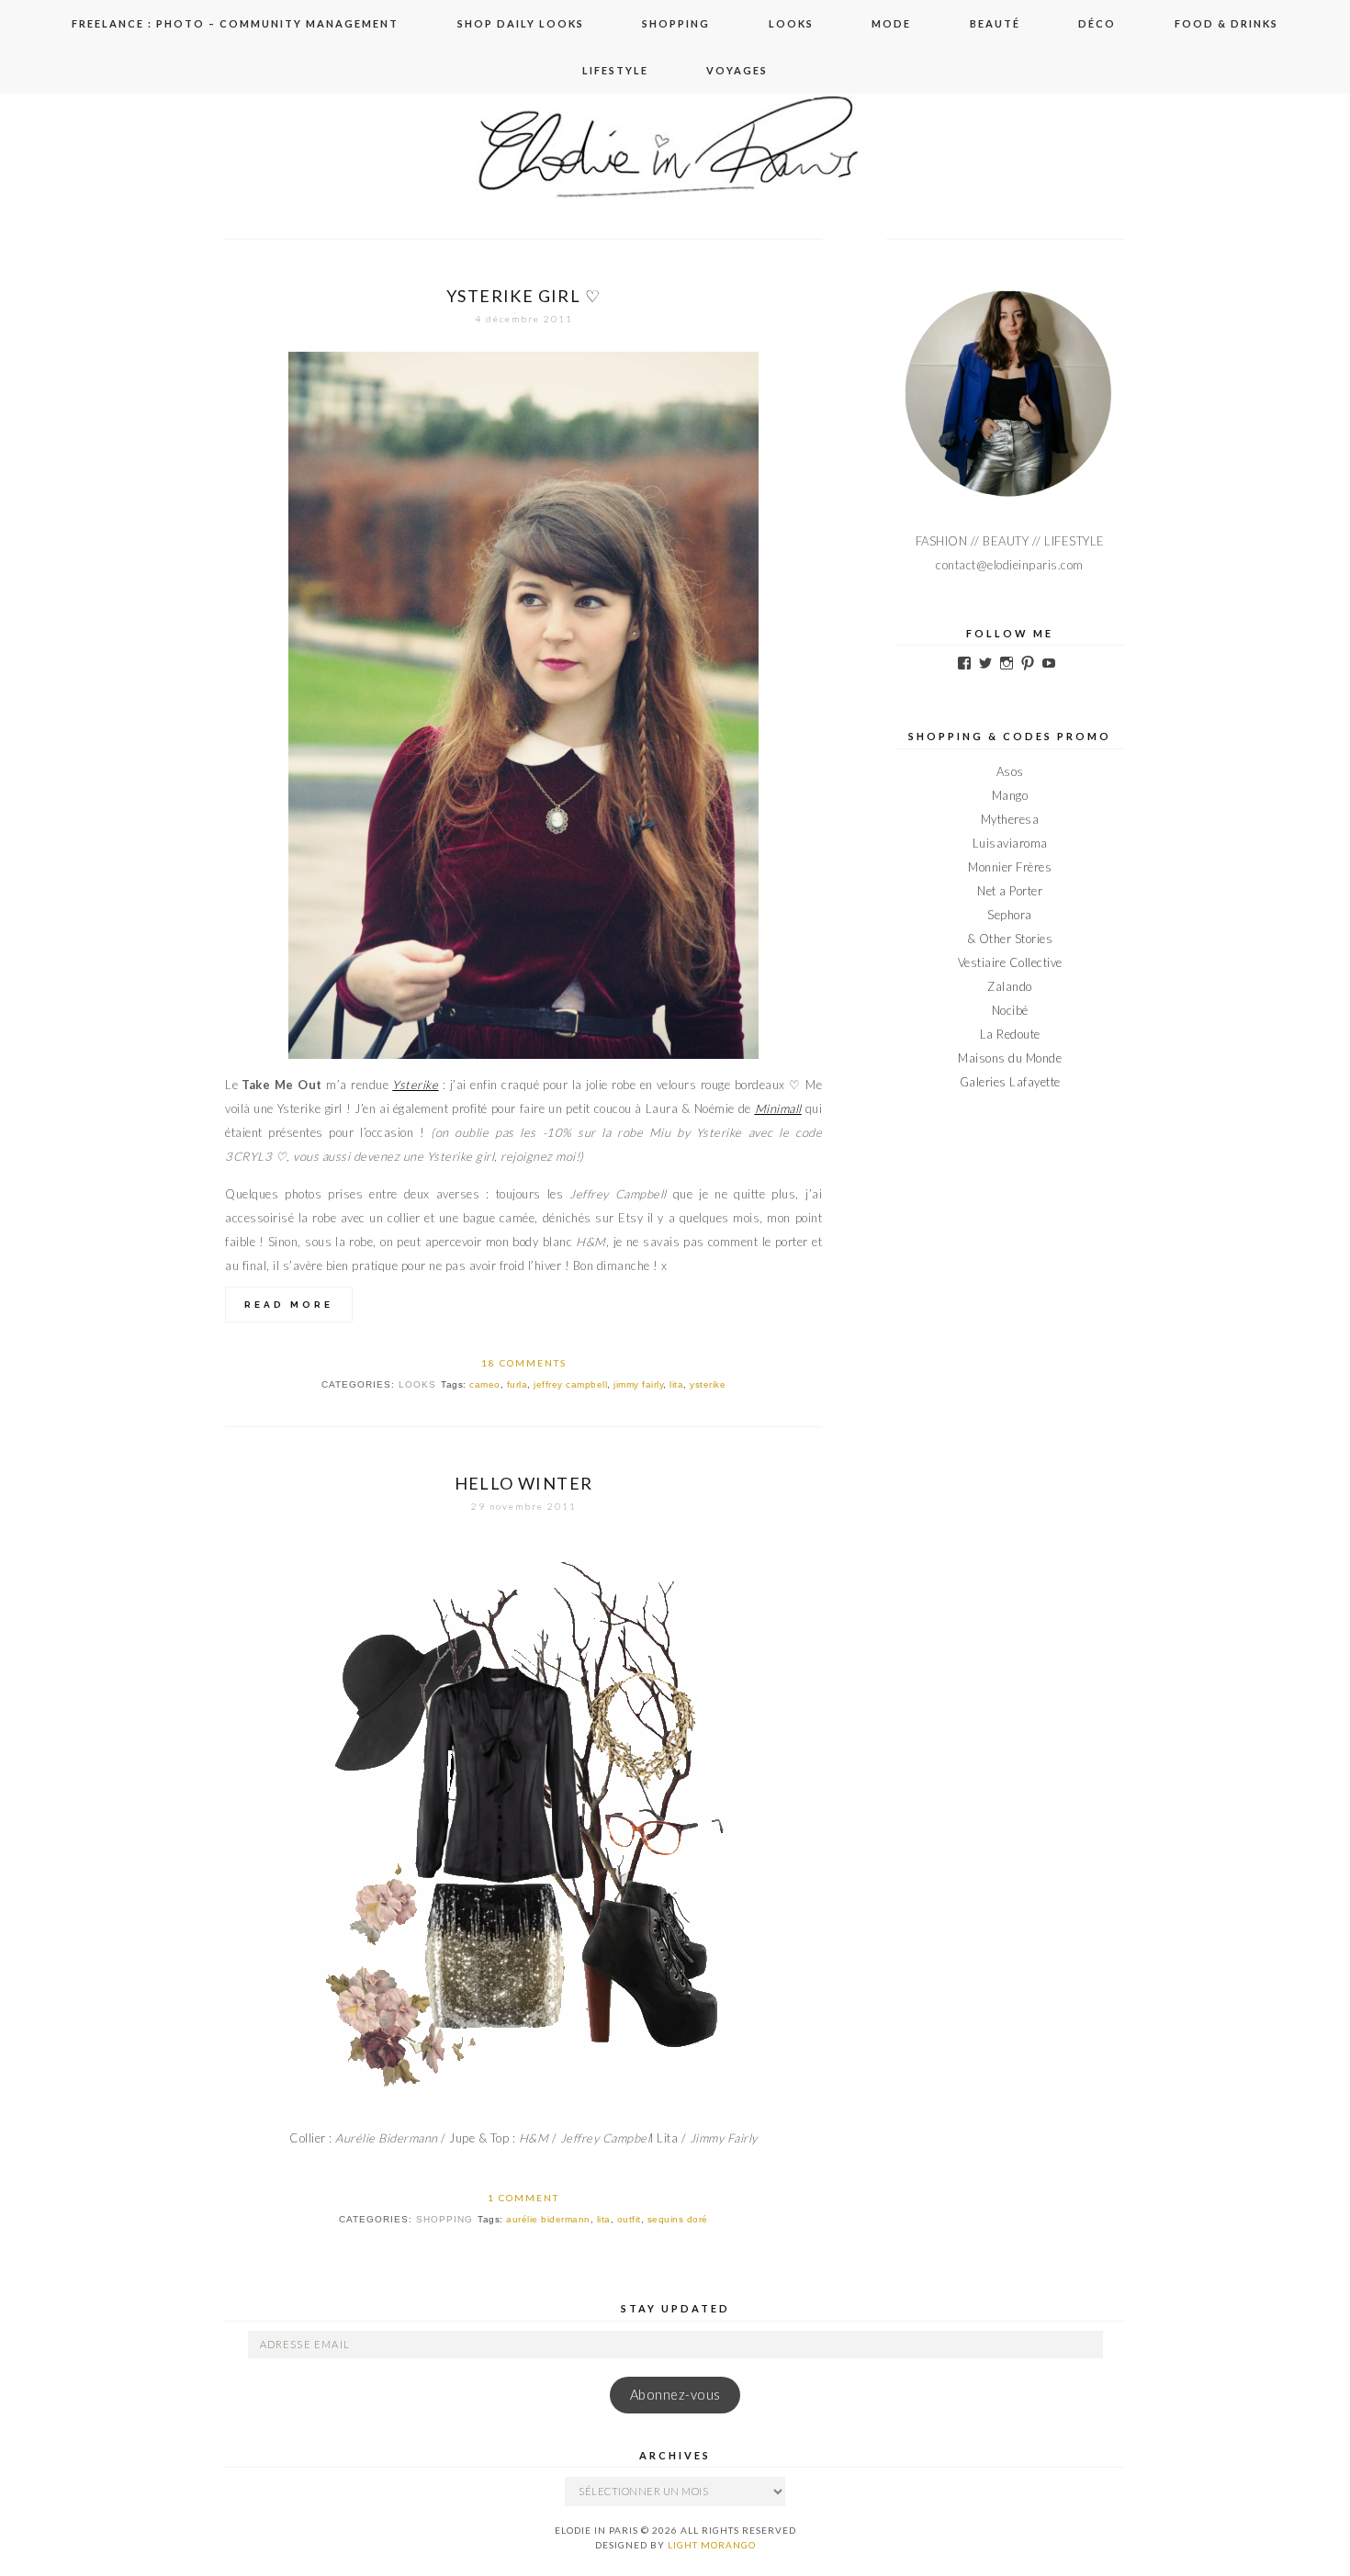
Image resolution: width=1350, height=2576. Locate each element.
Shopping (676, 23)
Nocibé (1010, 1010)
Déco (1097, 23)
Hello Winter (524, 1483)
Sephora (1010, 915)
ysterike (708, 1384)
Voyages (737, 70)
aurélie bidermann (548, 2219)
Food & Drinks (1226, 23)
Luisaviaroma (1010, 843)
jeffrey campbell (570, 1384)
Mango (1010, 795)
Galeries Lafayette (1010, 1082)
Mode (891, 23)
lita (676, 1384)
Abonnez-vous (675, 2395)
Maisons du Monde (1010, 1058)
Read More (289, 1305)
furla (517, 1384)
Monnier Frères (1010, 867)
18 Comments (524, 1363)
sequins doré (678, 2219)
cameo (485, 1384)
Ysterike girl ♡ (523, 296)
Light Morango (712, 2545)
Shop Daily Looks (521, 23)
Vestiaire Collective (1010, 962)
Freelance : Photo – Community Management (235, 23)
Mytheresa (1010, 819)
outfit (629, 2219)
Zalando (1010, 986)
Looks (791, 23)
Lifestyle (615, 70)
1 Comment (523, 2198)
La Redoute (1010, 1034)
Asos (1010, 771)
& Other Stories (1010, 939)
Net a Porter (1010, 891)
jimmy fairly (638, 1384)
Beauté (995, 23)
